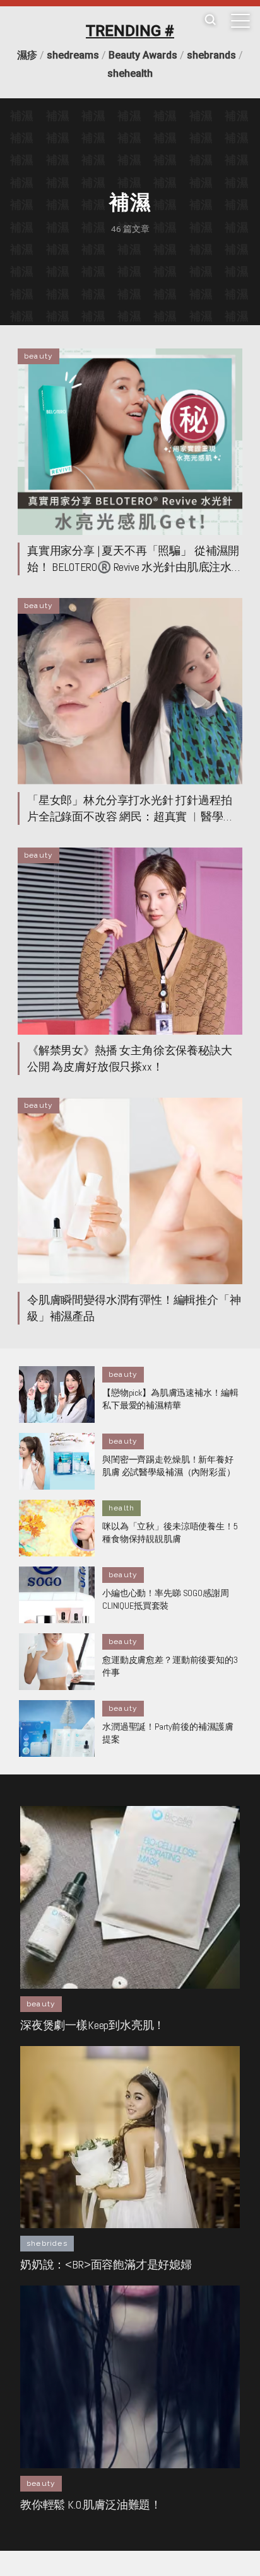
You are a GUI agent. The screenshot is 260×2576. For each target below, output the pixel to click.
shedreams (73, 55)
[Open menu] (240, 21)
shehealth (130, 73)
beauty (38, 356)
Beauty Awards (143, 55)
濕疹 (27, 55)
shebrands (211, 55)
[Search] (210, 20)
